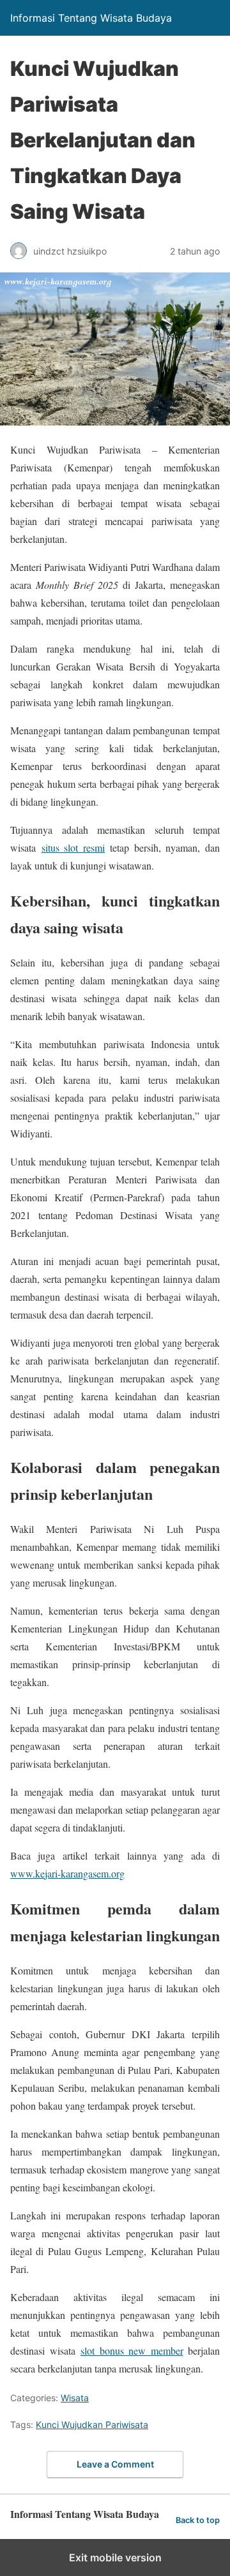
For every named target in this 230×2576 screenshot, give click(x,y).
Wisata (75, 2398)
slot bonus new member (132, 2350)
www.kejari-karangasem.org (67, 1873)
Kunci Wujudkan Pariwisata (92, 2424)
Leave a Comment (115, 2464)
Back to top (198, 2520)
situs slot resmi (73, 848)
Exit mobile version (115, 2557)
